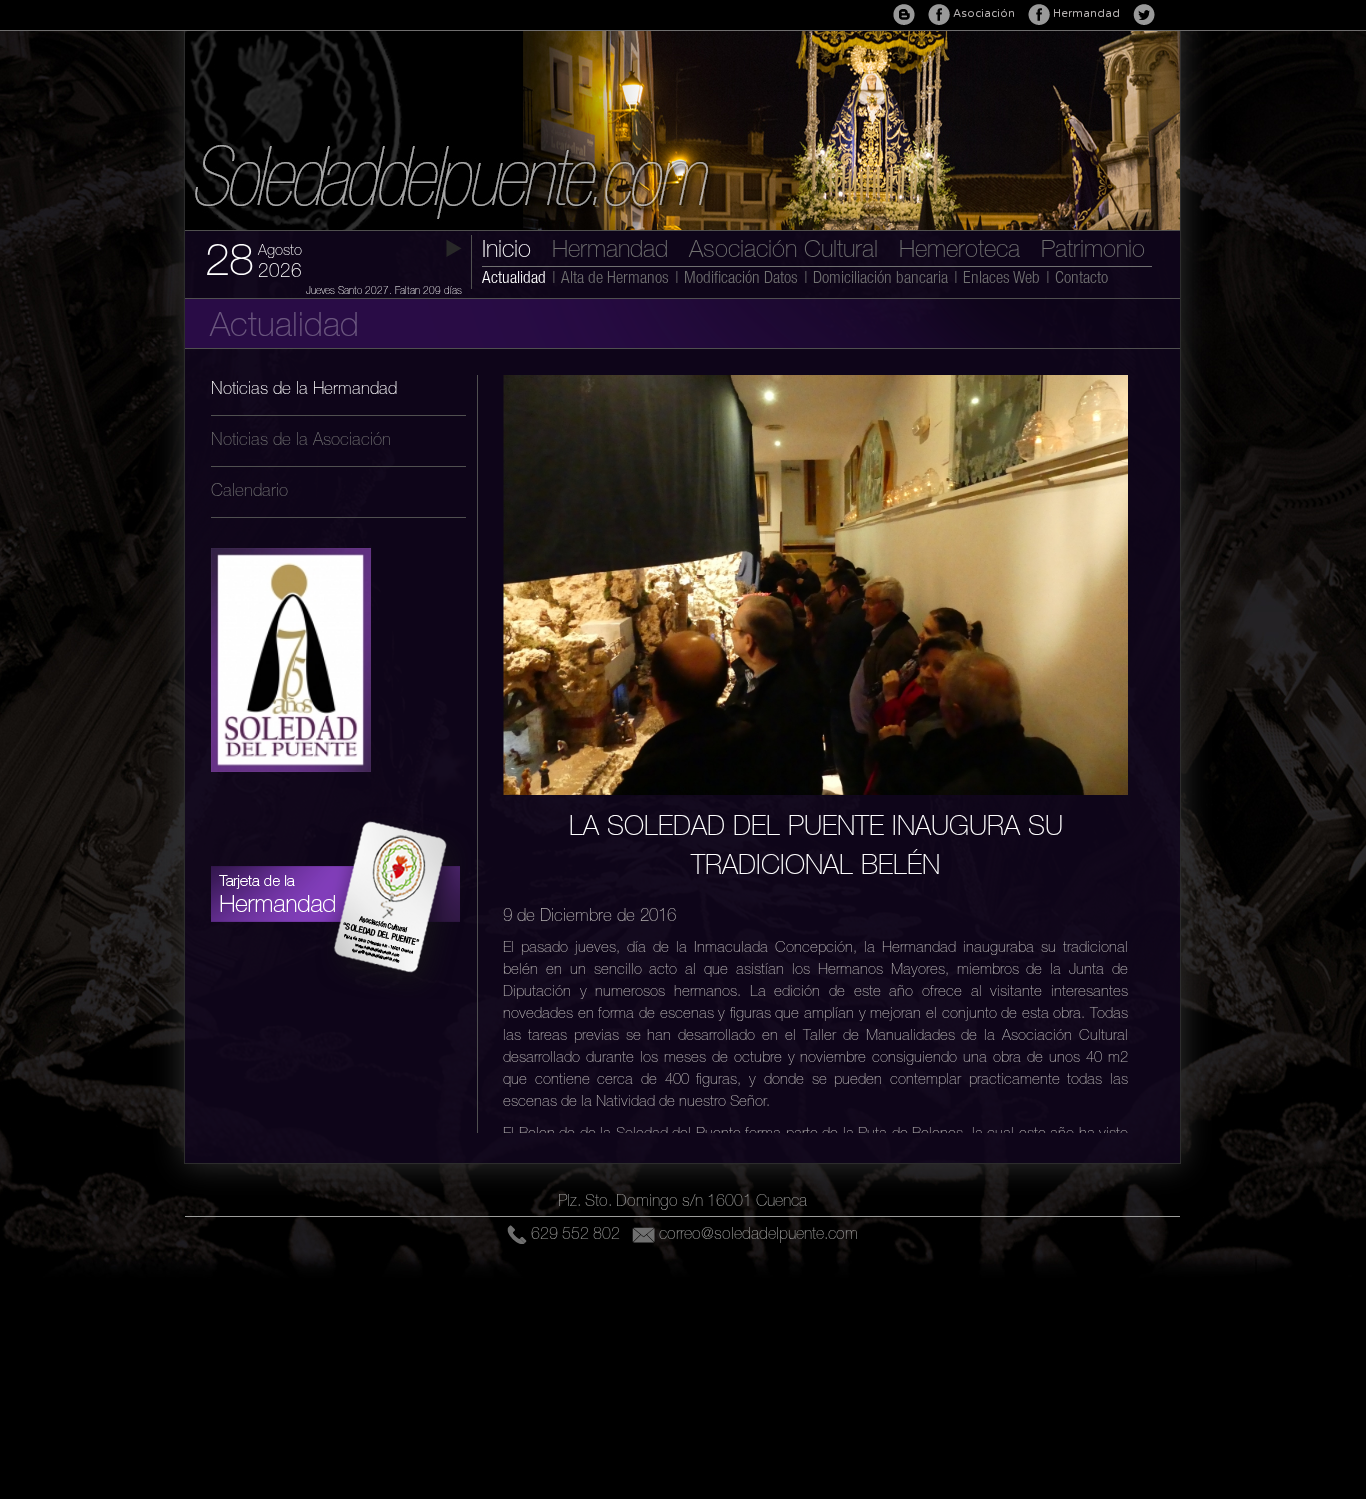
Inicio (506, 252)
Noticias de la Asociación (301, 441)
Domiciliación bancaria (880, 279)
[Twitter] (1144, 14)
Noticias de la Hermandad (304, 390)
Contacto (1081, 279)
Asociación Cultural (783, 252)
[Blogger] (904, 14)
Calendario (249, 492)
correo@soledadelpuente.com (758, 1236)
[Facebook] (1039, 14)
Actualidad (514, 279)
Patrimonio (1093, 252)
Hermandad (610, 252)
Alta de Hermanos (615, 279)
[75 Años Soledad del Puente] (291, 786)
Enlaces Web (1001, 279)
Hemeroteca (959, 252)
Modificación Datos (741, 279)
